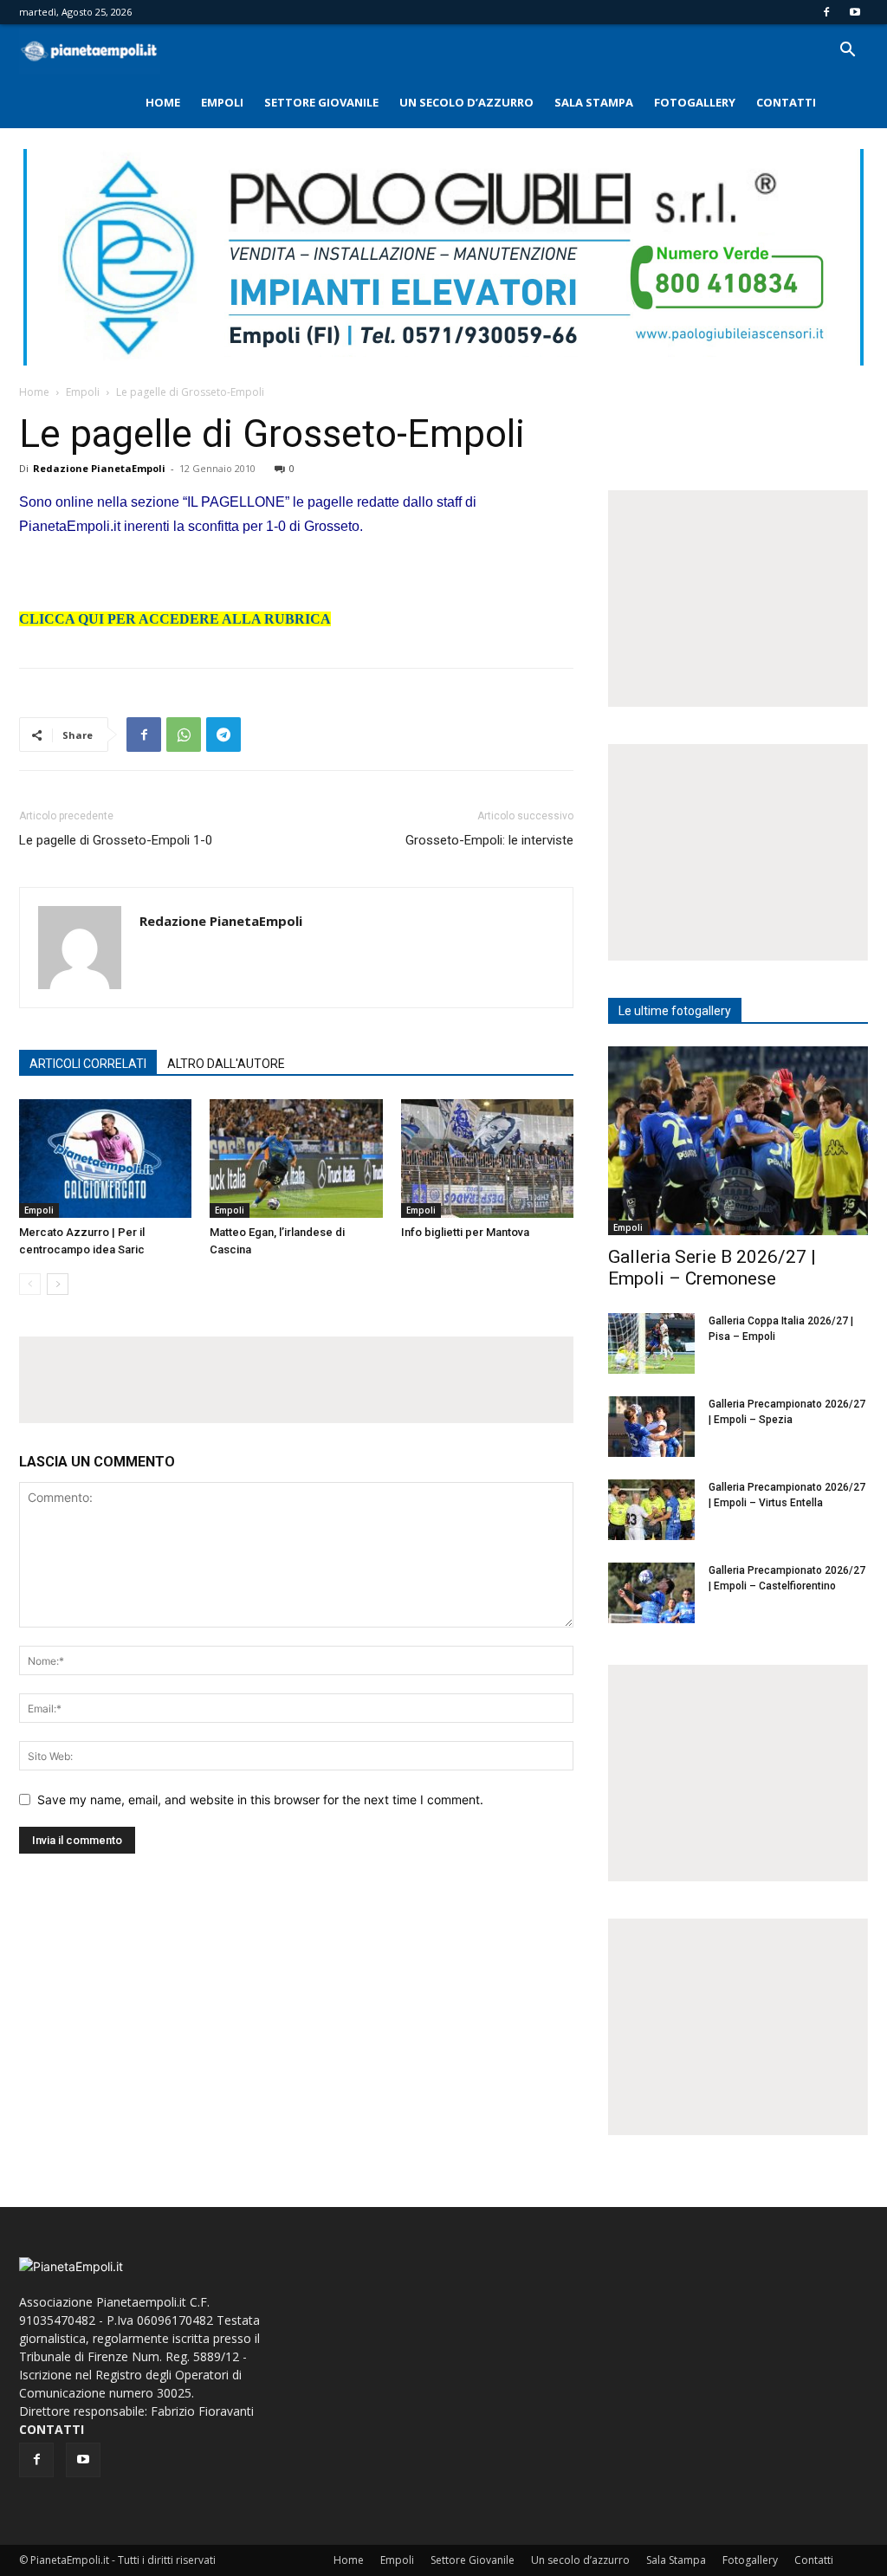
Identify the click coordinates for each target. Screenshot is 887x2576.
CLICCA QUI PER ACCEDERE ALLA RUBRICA (175, 619)
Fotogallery (695, 102)
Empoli (222, 102)
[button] (847, 52)
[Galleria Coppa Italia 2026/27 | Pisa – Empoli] (651, 1343)
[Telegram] (223, 735)
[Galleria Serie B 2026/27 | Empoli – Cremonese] (738, 1141)
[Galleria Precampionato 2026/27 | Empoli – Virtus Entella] (651, 1510)
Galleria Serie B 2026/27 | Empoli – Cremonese (712, 1268)
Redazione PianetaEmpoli (99, 468)
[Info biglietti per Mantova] (487, 1159)
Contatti (786, 102)
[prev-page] (30, 1284)
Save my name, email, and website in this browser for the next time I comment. (260, 1799)
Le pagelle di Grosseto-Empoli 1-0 (116, 840)
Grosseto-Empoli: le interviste (489, 840)
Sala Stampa (594, 102)
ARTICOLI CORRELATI (88, 1064)
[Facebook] (826, 12)
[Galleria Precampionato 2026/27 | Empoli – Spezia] (651, 1427)
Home (163, 102)
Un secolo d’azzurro (466, 102)
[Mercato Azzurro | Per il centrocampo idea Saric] (105, 1159)
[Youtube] (855, 12)
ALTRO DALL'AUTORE (226, 1064)
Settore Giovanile (321, 102)
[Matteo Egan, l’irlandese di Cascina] (296, 1159)
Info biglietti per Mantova (465, 1232)
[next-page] (58, 1284)
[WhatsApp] (184, 735)
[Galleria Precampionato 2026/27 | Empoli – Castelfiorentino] (651, 1593)
